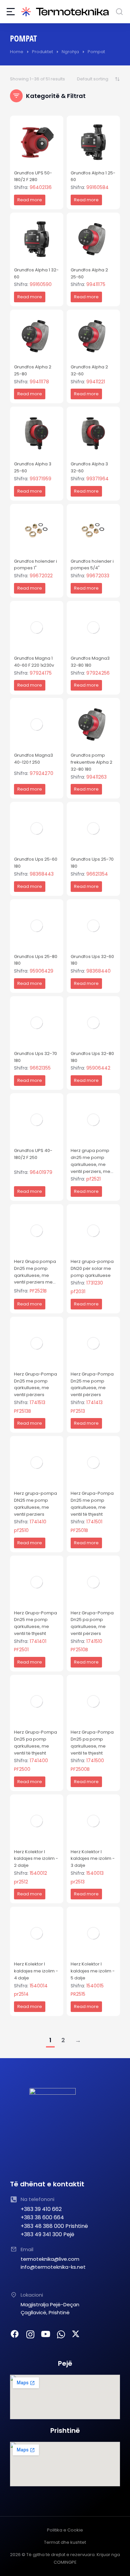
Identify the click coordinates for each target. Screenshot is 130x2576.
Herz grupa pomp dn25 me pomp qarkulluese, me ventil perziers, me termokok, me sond (92, 1164)
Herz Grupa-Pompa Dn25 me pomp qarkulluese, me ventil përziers (35, 1384)
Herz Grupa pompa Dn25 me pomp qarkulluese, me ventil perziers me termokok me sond (35, 1275)
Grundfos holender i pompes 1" (35, 565)
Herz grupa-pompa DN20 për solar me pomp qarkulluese (92, 1268)
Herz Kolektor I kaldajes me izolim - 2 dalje (36, 1859)
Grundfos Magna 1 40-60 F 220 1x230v (34, 662)
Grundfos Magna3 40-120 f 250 (33, 759)
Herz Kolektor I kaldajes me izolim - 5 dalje (93, 1971)
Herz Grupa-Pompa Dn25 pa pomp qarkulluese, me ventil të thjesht (35, 1742)
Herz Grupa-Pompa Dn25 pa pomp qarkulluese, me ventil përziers (92, 1623)
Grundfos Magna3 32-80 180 (90, 662)
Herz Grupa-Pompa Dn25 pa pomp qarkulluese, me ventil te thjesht (92, 1742)
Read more (30, 200)
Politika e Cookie (65, 2530)
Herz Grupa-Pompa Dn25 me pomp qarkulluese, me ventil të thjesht (92, 1504)
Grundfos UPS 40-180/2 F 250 (33, 1154)
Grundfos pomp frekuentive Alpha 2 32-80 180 (91, 762)
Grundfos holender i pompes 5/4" (92, 565)
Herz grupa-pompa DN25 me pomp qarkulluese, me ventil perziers (35, 1504)
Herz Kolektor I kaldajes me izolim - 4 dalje (36, 1971)
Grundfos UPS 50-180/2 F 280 (33, 176)
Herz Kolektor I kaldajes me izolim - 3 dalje (93, 1859)
